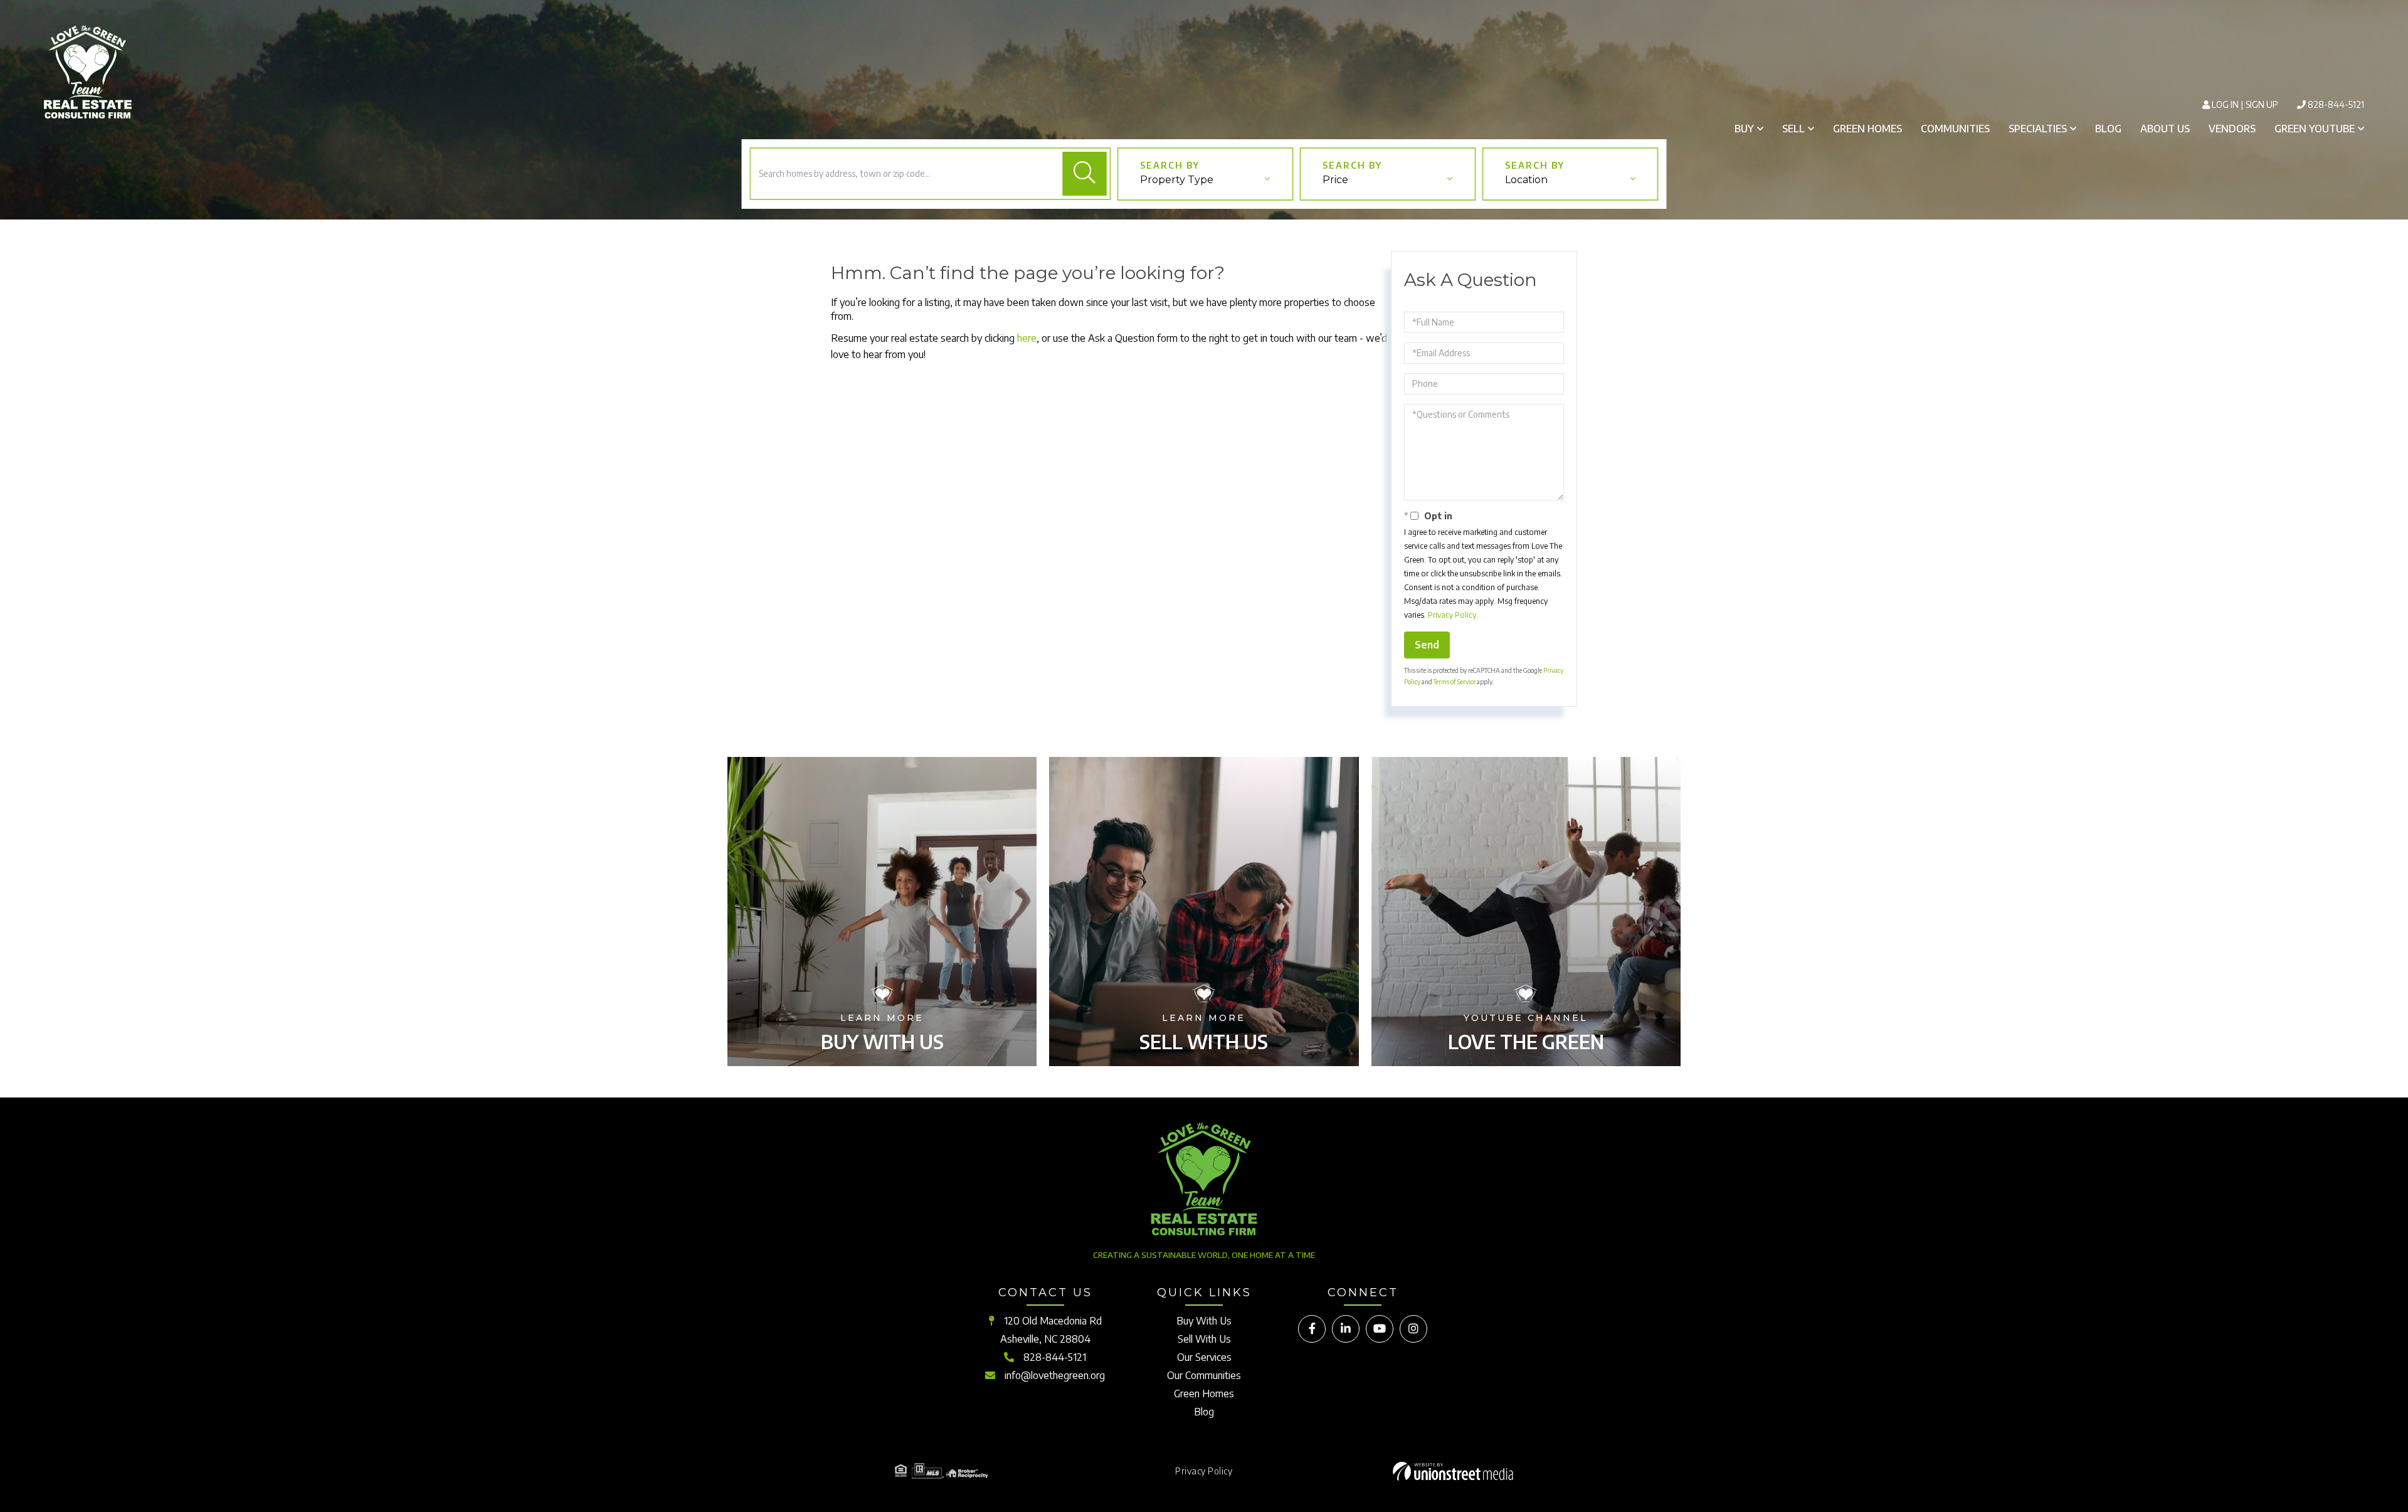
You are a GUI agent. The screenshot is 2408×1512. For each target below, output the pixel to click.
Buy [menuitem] (1744, 129)
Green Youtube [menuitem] (2315, 129)
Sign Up (2262, 104)
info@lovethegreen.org (1055, 1375)
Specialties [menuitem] (2038, 129)
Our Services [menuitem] (1204, 1357)
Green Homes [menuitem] (1867, 129)
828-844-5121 (2336, 104)
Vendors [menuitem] (2232, 129)
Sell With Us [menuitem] (1204, 1339)
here (1027, 338)
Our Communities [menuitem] (1204, 1375)
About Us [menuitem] (2165, 129)
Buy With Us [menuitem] (1204, 1321)
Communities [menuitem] (1955, 129)
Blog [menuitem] (2108, 129)
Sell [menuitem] (1793, 129)
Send (1427, 645)
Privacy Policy (1452, 615)
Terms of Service (1455, 682)
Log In (2225, 104)
